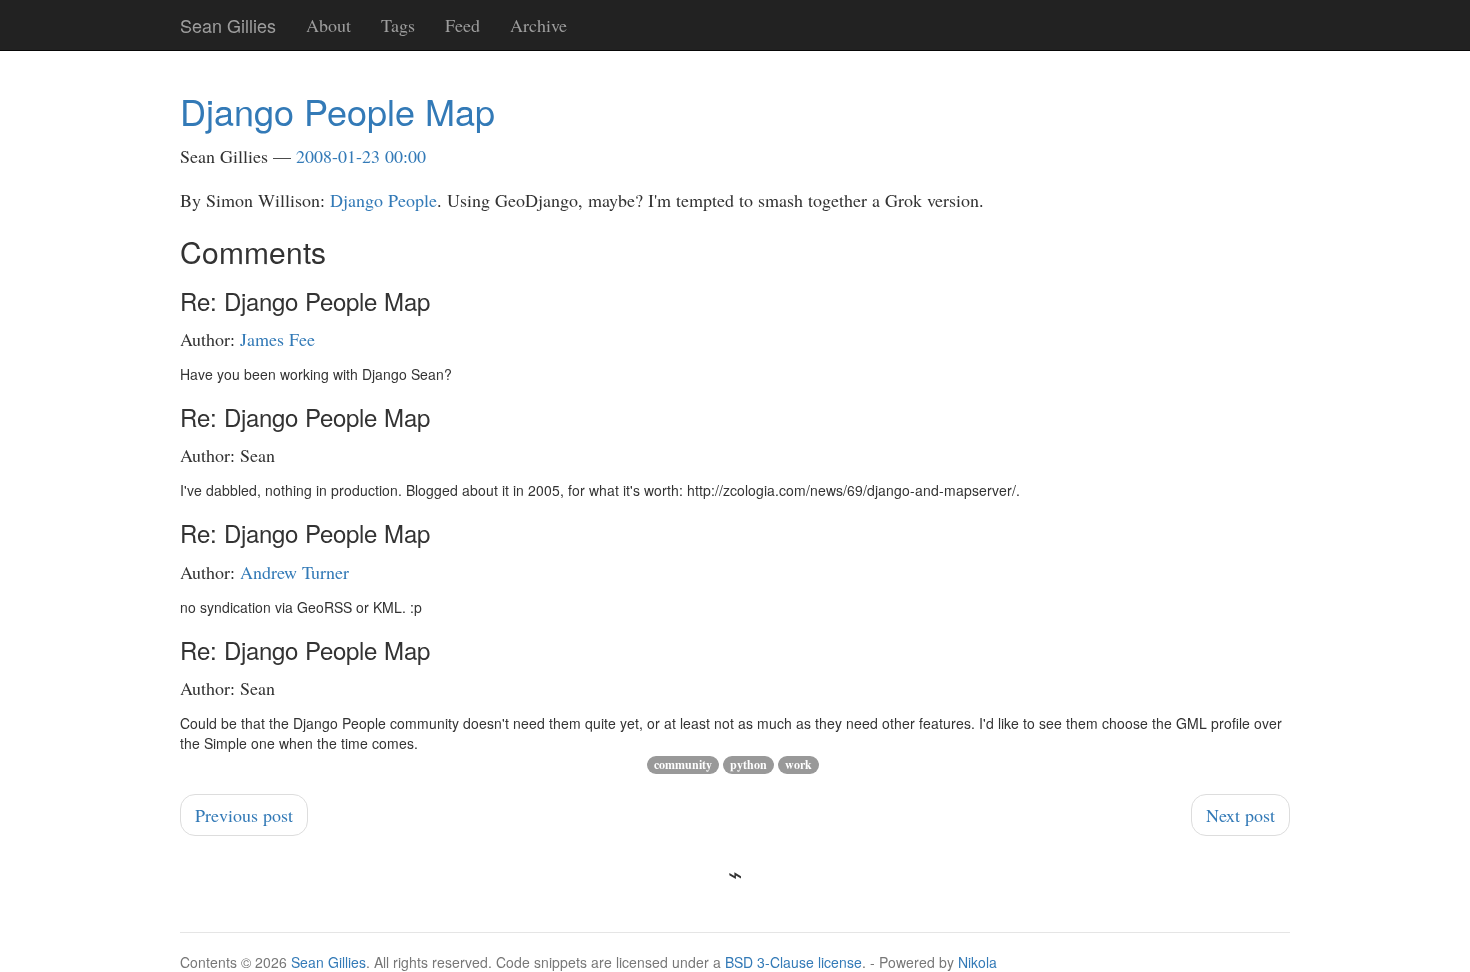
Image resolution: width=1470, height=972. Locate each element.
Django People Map (337, 110)
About (328, 25)
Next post (1240, 815)
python (748, 764)
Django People (383, 200)
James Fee (277, 339)
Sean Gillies (328, 962)
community (683, 764)
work (798, 764)
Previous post (244, 815)
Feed (462, 25)
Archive (538, 25)
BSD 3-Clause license (793, 962)
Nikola (977, 962)
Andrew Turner (294, 572)
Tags (398, 25)
